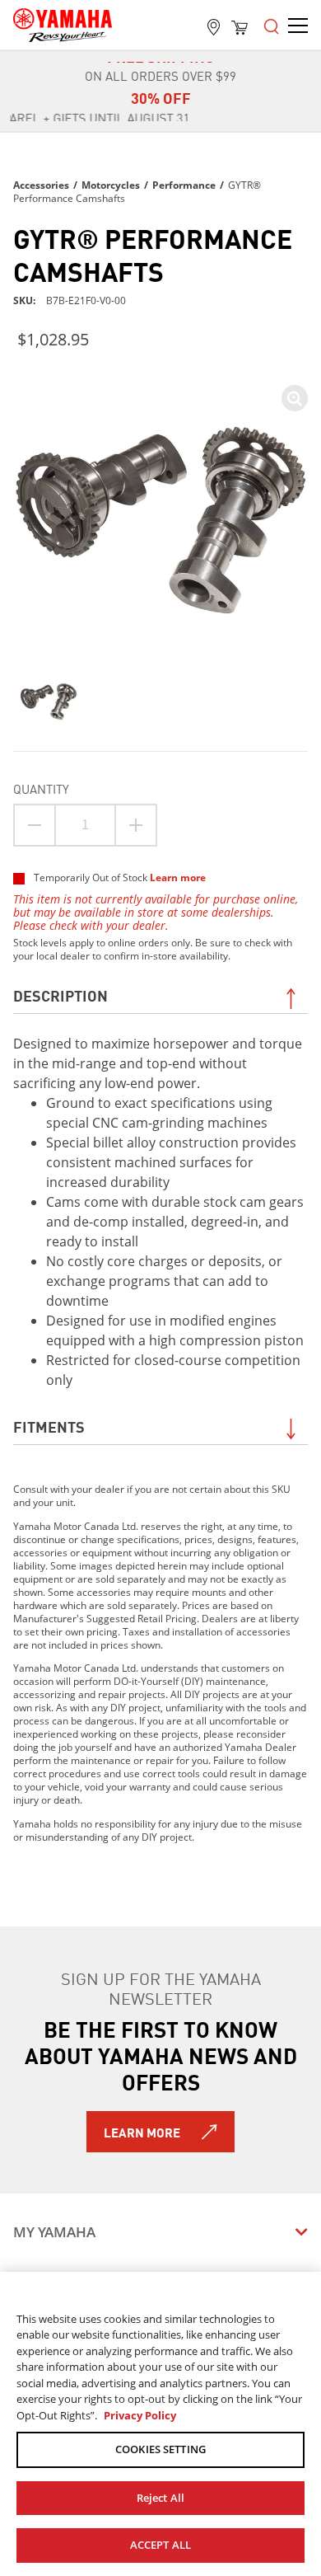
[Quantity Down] (35, 825)
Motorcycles (111, 185)
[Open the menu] (272, 25)
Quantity (41, 788)
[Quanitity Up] (136, 825)
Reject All (160, 2498)
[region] (160, 2424)
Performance (184, 185)
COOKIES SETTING (160, 2449)
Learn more (178, 877)
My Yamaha (54, 2232)
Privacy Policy (140, 2415)
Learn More (142, 2132)
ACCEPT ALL (160, 2545)
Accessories (41, 185)
